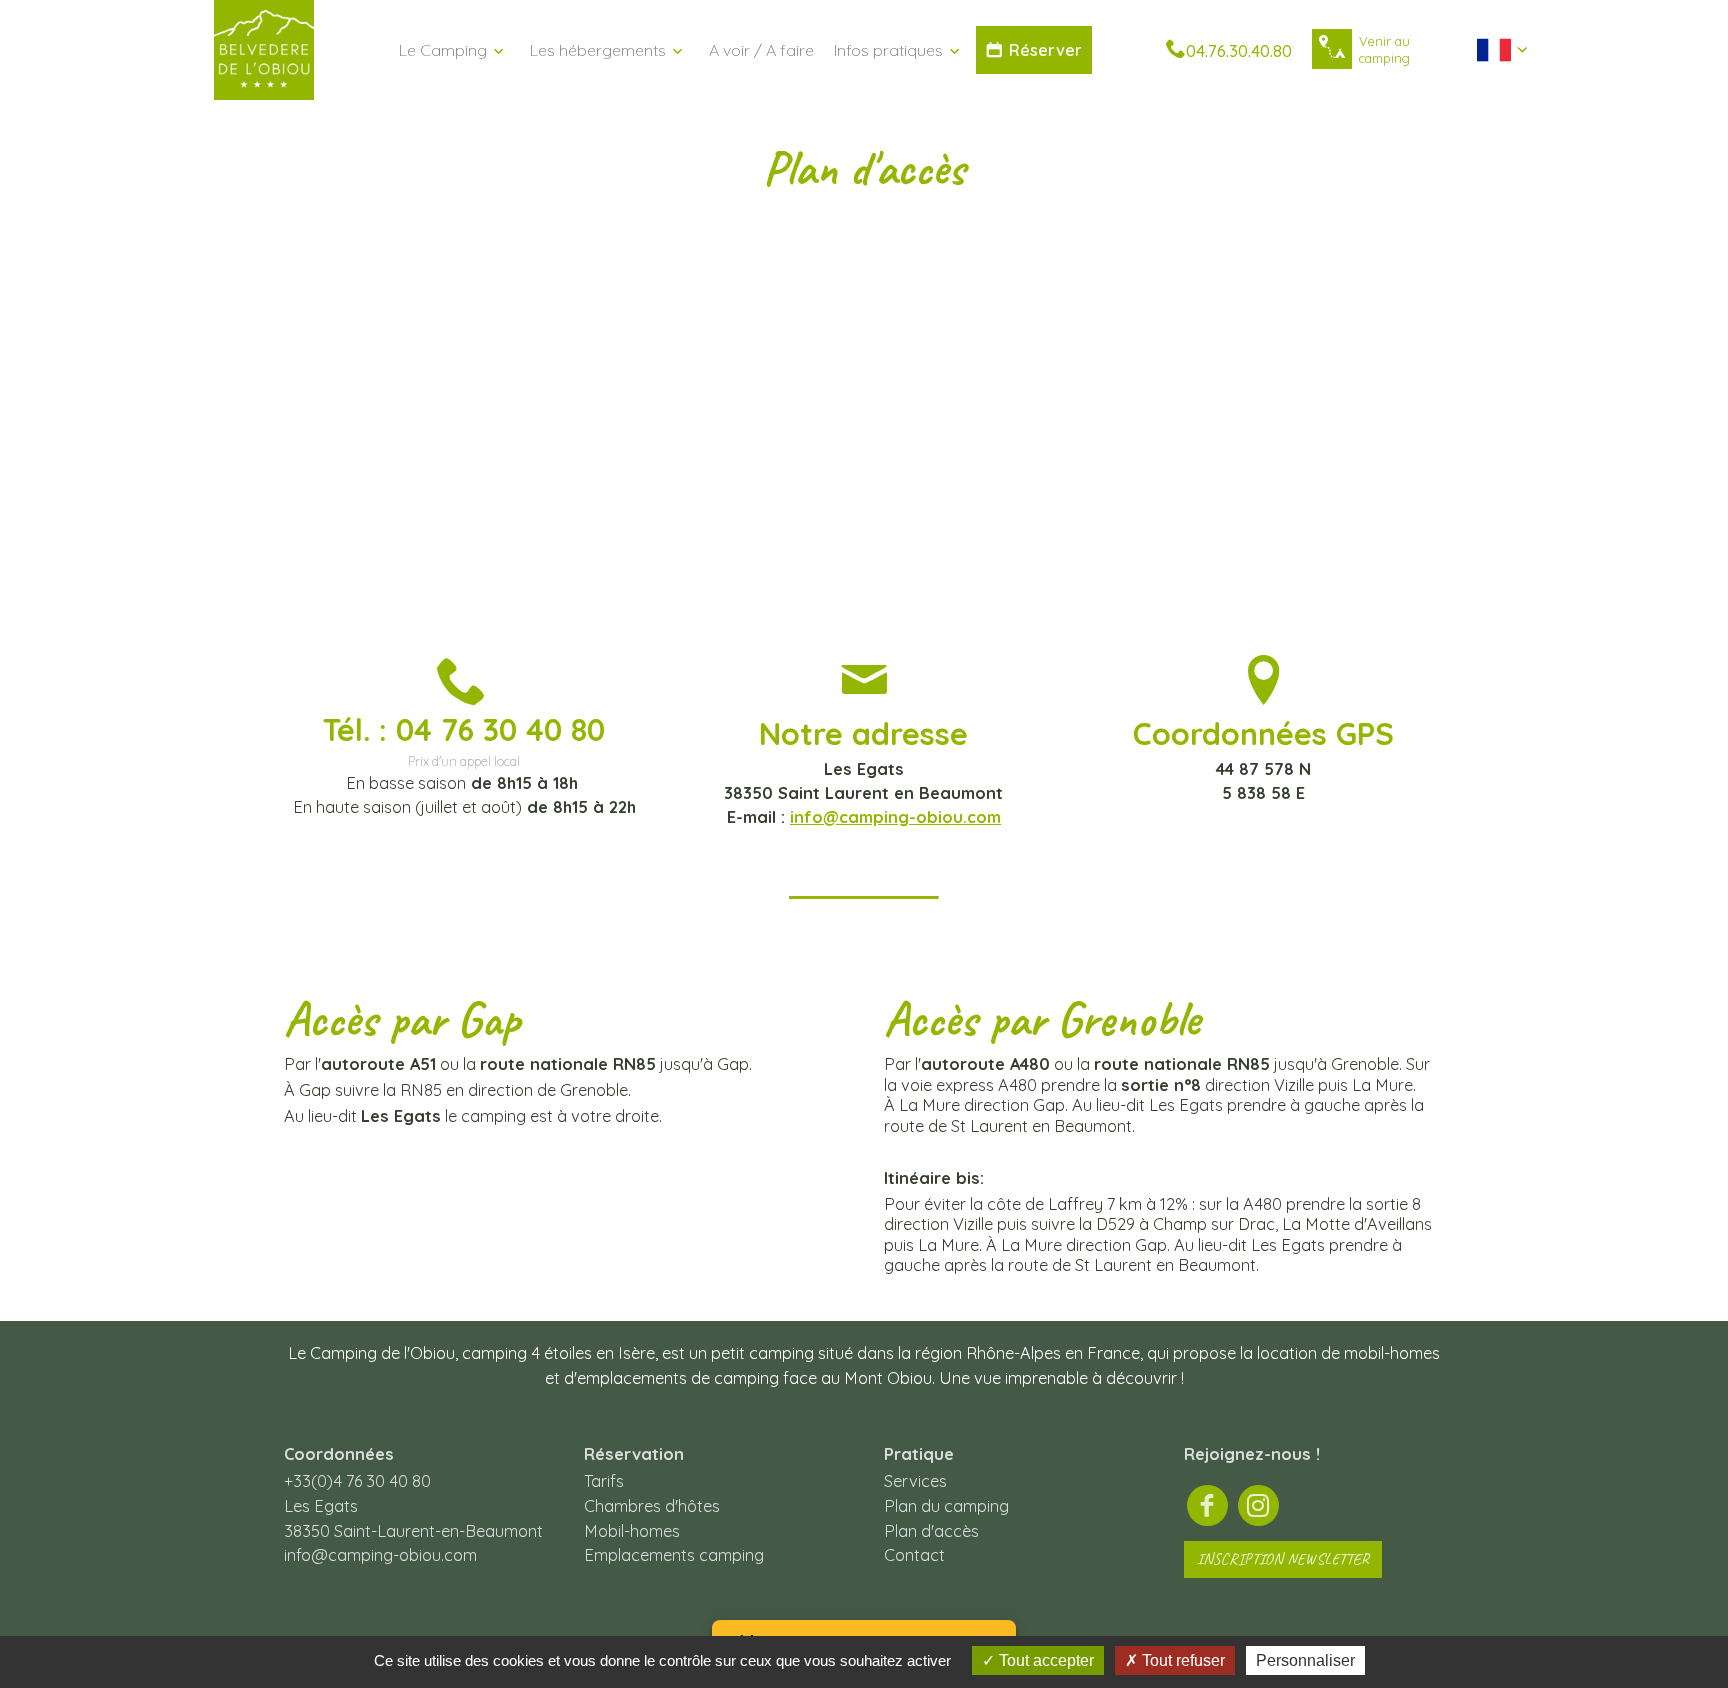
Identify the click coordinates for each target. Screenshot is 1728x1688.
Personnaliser (1305, 1660)
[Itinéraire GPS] (1332, 49)
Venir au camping (1384, 49)
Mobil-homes (632, 1531)
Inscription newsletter (1283, 1559)
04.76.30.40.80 (1239, 51)
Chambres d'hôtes (652, 1506)
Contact (914, 1555)
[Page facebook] (1207, 1506)
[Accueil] (264, 91)
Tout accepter (1044, 1660)
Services (915, 1481)
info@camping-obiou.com (895, 817)
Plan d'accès (931, 1531)
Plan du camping (946, 1506)
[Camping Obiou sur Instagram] (1258, 1506)
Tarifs (604, 1481)
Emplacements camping (674, 1555)
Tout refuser (1181, 1660)
